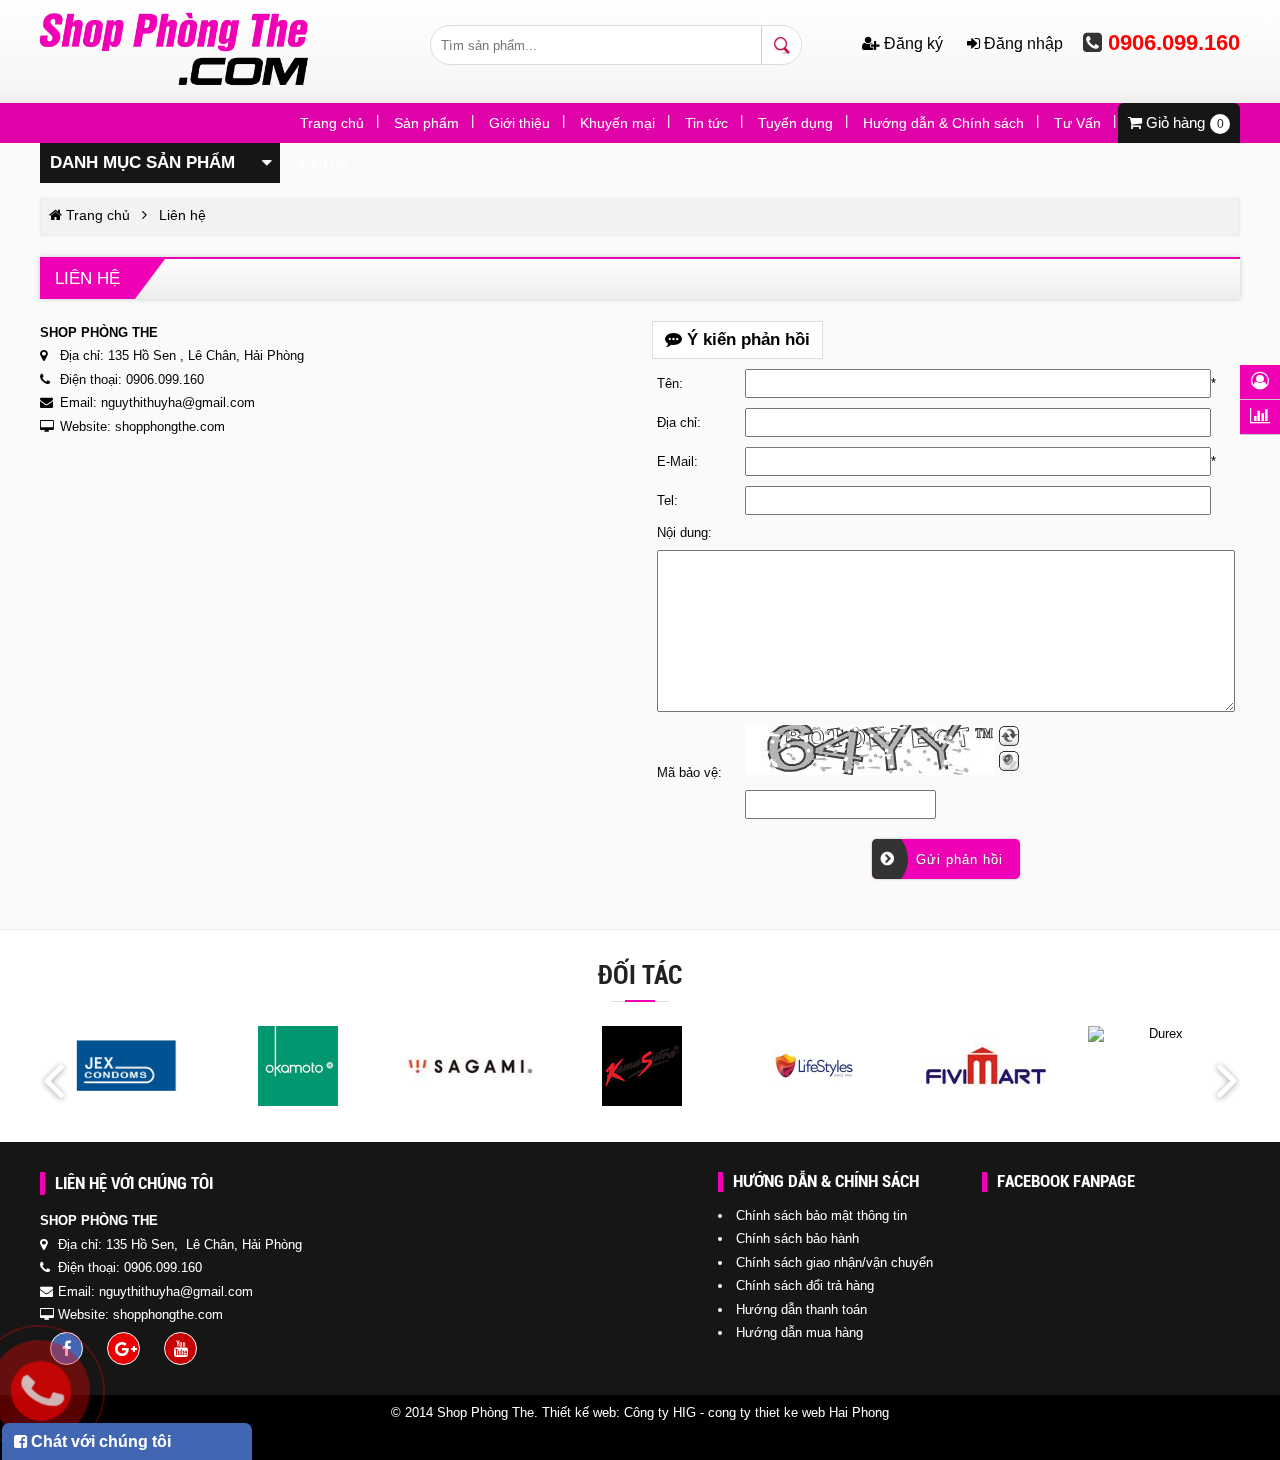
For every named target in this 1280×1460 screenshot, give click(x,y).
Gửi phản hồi (957, 859)
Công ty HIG (660, 1412)
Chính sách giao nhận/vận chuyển (834, 1262)
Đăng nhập (1021, 43)
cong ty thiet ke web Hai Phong (798, 1412)
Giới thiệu (519, 123)
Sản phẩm (426, 123)
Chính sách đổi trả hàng (805, 1285)
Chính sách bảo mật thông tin (821, 1215)
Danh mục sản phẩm (142, 162)
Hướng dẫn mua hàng (799, 1332)
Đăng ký (913, 43)
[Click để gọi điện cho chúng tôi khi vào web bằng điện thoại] (40, 1391)
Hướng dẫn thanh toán (801, 1309)
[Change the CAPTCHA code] (1009, 736)
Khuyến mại (617, 123)
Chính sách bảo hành (797, 1238)
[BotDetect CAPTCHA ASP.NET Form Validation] (870, 750)
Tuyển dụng (795, 123)
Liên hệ (323, 163)
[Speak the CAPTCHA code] (1009, 761)
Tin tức (706, 123)
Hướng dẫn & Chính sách (943, 123)
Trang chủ (332, 123)
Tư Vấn (1077, 123)
